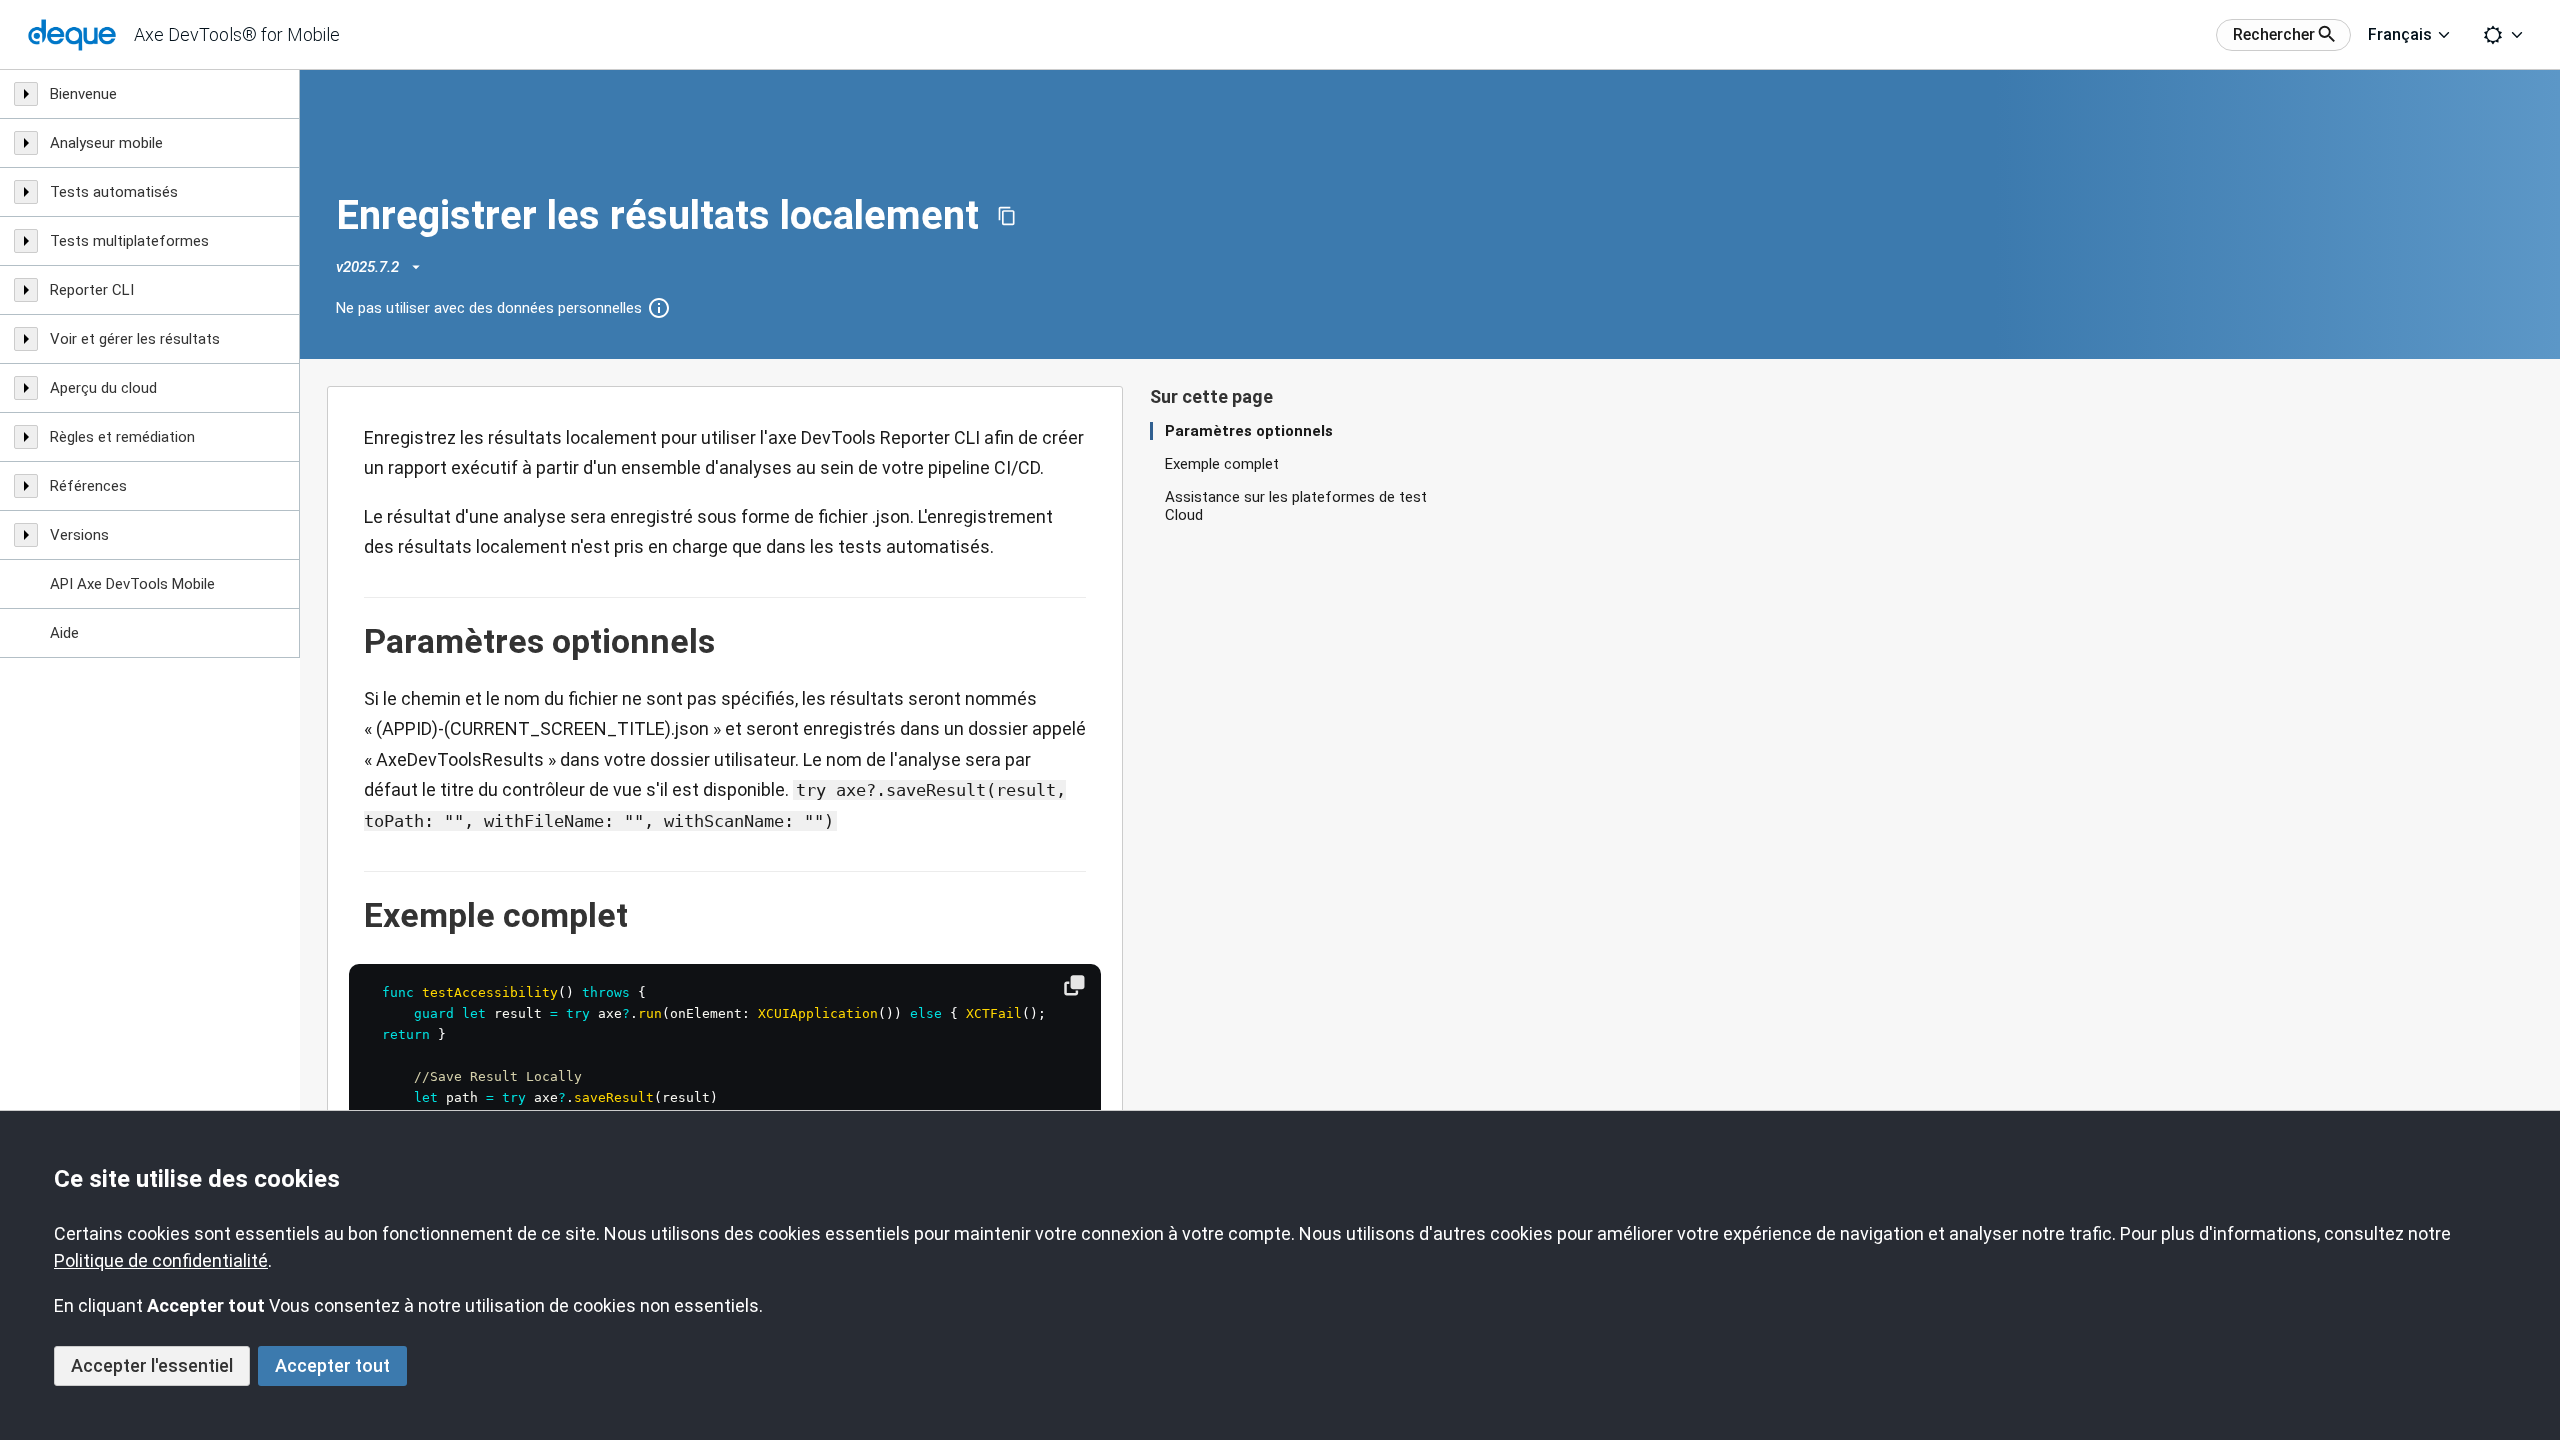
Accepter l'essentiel (152, 1365)
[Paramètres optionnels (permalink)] (354, 642)
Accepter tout (332, 1365)
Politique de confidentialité (161, 1260)
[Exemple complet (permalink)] (354, 916)
